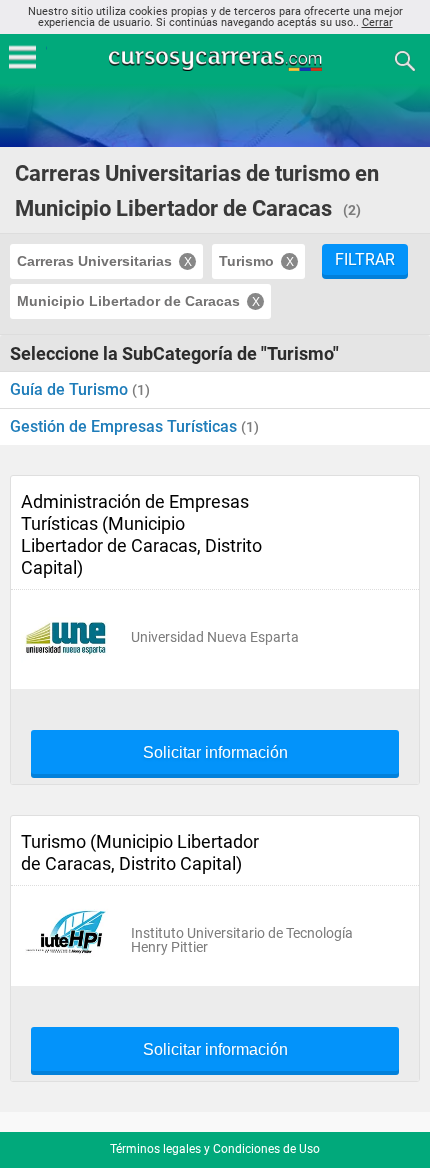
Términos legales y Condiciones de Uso (215, 1149)
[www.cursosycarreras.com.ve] (217, 59)
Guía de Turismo (71, 389)
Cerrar (377, 22)
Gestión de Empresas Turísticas (125, 426)
